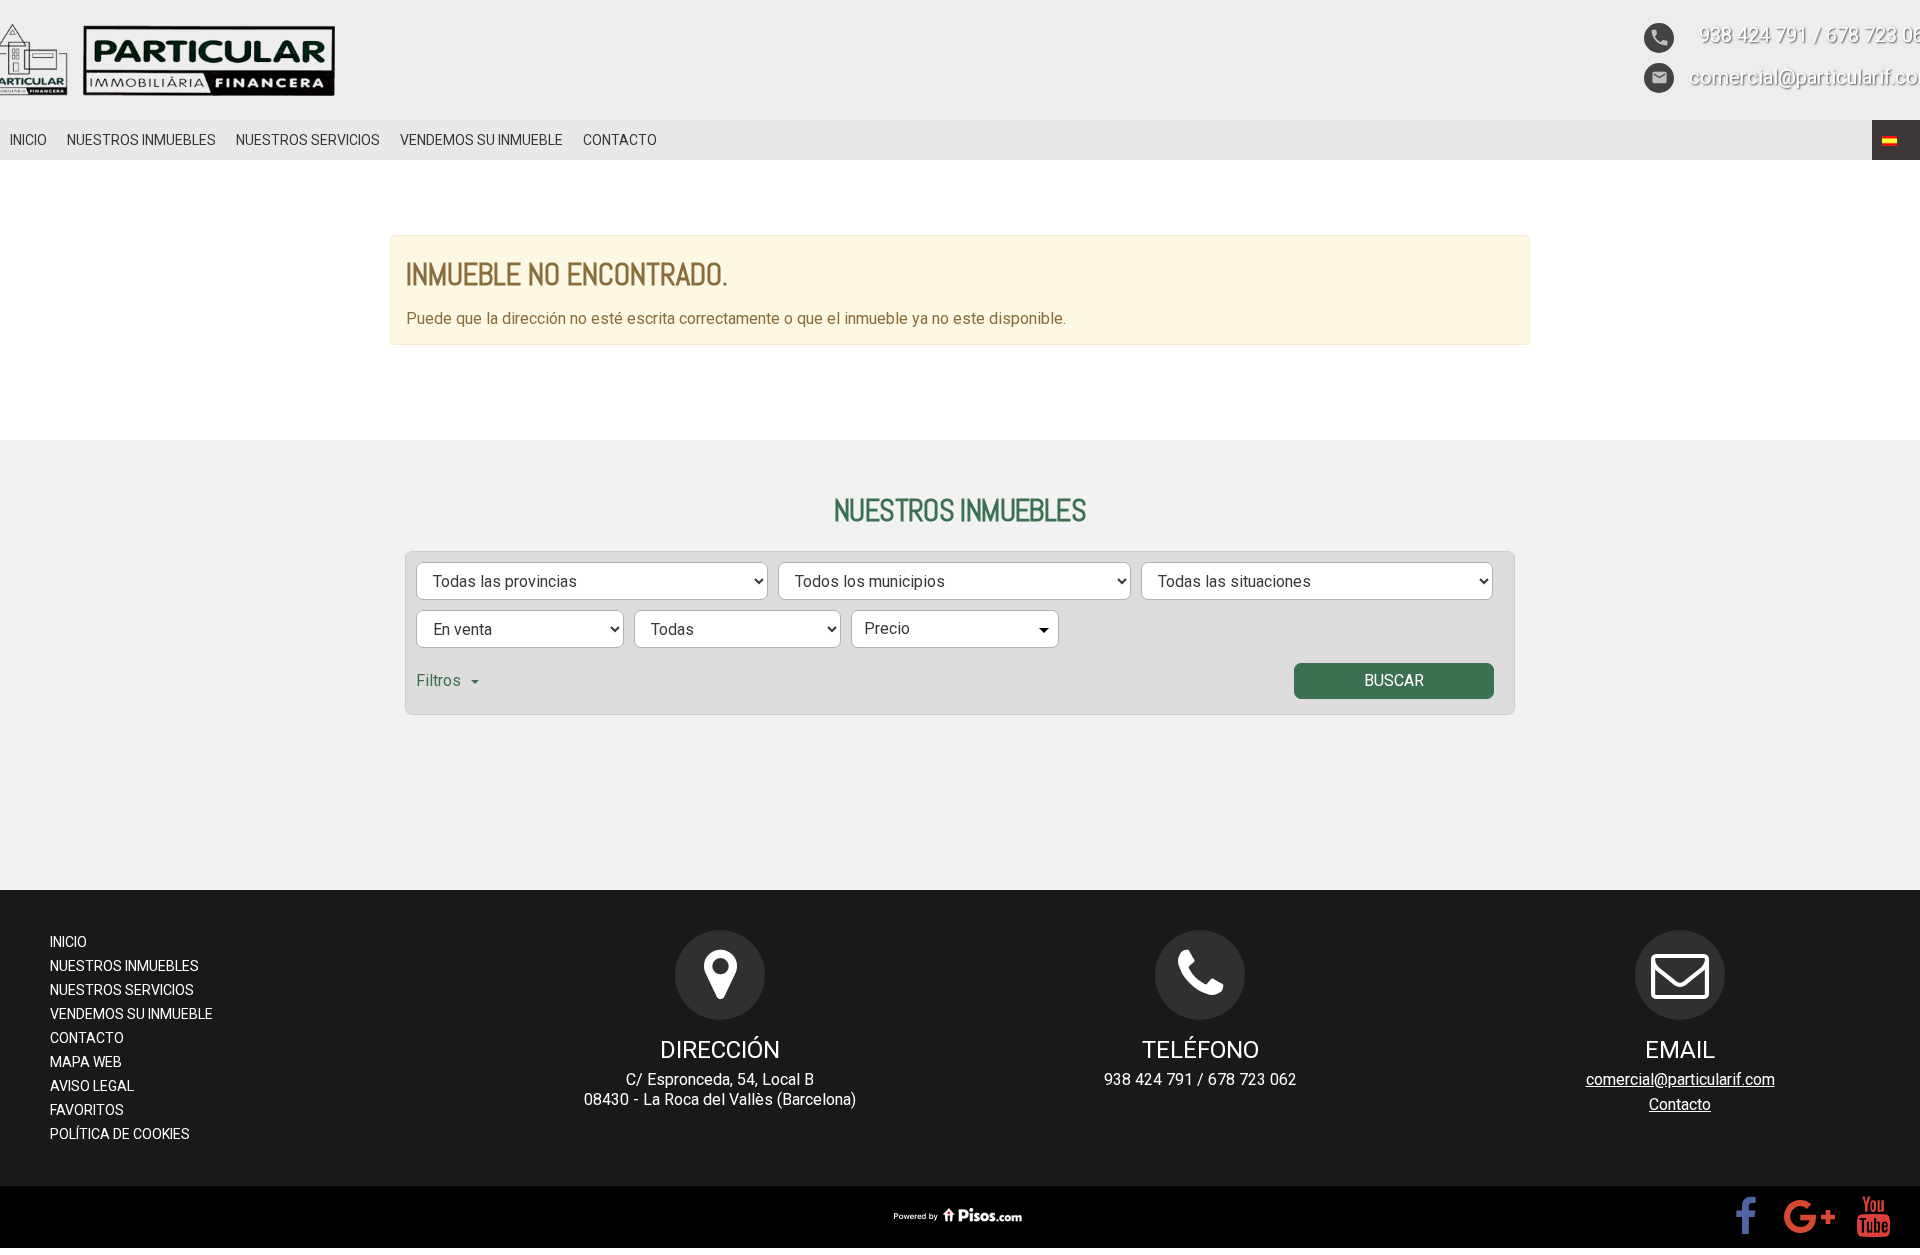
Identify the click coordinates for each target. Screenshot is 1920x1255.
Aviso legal (92, 1086)
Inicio (28, 140)
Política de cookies (120, 1134)
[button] (1896, 140)
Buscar (1394, 680)
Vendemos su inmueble (481, 140)
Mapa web (86, 1062)
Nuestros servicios (308, 140)
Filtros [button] (438, 680)
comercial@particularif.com (1680, 1079)
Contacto (620, 140)
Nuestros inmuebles (141, 140)
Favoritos (87, 1110)
